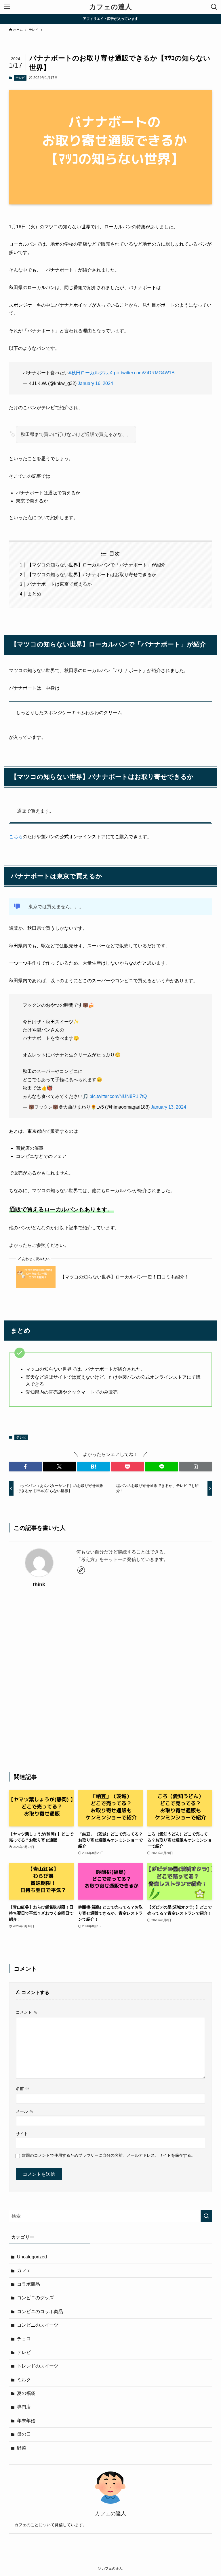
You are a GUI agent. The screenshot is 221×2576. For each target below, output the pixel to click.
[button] (25, 1467)
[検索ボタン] (214, 7)
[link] (81, 1570)
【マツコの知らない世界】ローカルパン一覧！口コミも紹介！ (125, 1277)
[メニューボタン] (7, 7)
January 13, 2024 (168, 1107)
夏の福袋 (26, 2393)
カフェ (24, 2270)
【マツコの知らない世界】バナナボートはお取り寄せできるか (92, 575)
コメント (26, 2012)
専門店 (24, 2407)
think (39, 1585)
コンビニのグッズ (35, 2298)
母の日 (24, 2434)
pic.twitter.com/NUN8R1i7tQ (118, 1096)
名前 (22, 2089)
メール (24, 2111)
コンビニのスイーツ (38, 2325)
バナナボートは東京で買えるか (60, 584)
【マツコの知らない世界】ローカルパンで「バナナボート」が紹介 (96, 565)
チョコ (24, 2339)
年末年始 (26, 2421)
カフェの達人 (110, 7)
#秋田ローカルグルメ (91, 373)
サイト (22, 2134)
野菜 (22, 2448)
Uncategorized (32, 2257)
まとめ (34, 594)
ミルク (24, 2380)
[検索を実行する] (206, 2216)
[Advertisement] (111, 1684)
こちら (16, 837)
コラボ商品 (28, 2284)
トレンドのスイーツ (38, 2366)
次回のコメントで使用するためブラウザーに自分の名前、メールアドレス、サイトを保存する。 (108, 2155)
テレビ (20, 78)
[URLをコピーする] (196, 1467)
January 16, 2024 (95, 383)
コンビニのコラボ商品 (40, 2312)
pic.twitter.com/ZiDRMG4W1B (144, 373)
